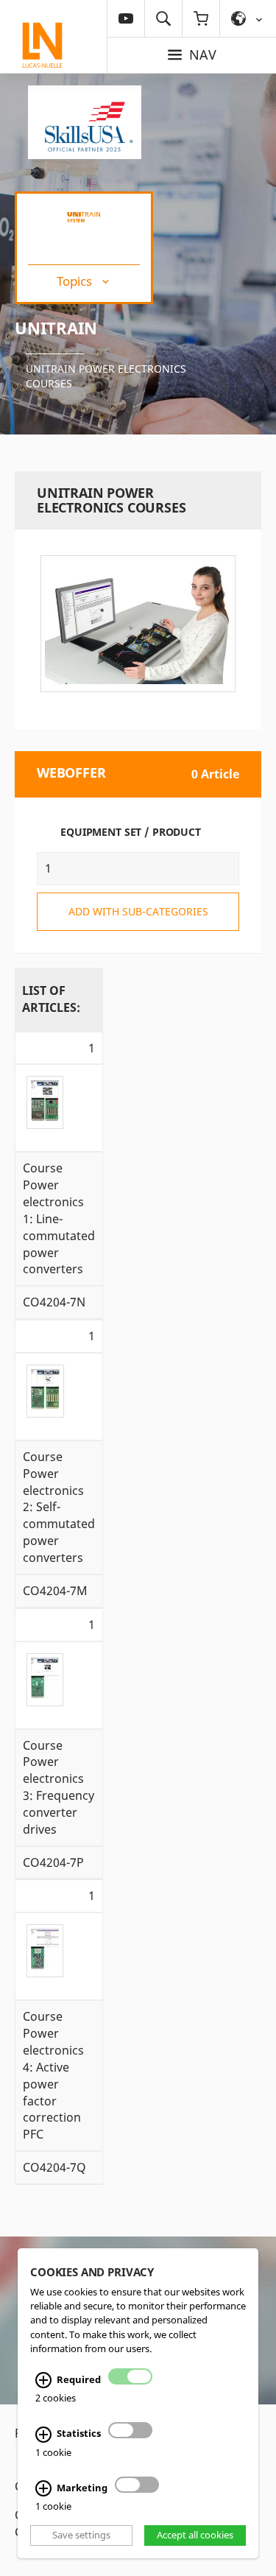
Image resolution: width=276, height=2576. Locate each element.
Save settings (81, 2535)
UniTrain (56, 328)
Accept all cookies (195, 2535)
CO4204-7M (55, 1591)
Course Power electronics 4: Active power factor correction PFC (53, 2075)
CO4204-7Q (54, 2167)
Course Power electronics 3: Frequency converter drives (59, 1787)
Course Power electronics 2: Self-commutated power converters (59, 1507)
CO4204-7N (54, 1302)
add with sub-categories (138, 911)
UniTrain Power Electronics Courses (106, 376)
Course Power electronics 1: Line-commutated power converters (59, 1218)
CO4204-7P (53, 1862)
